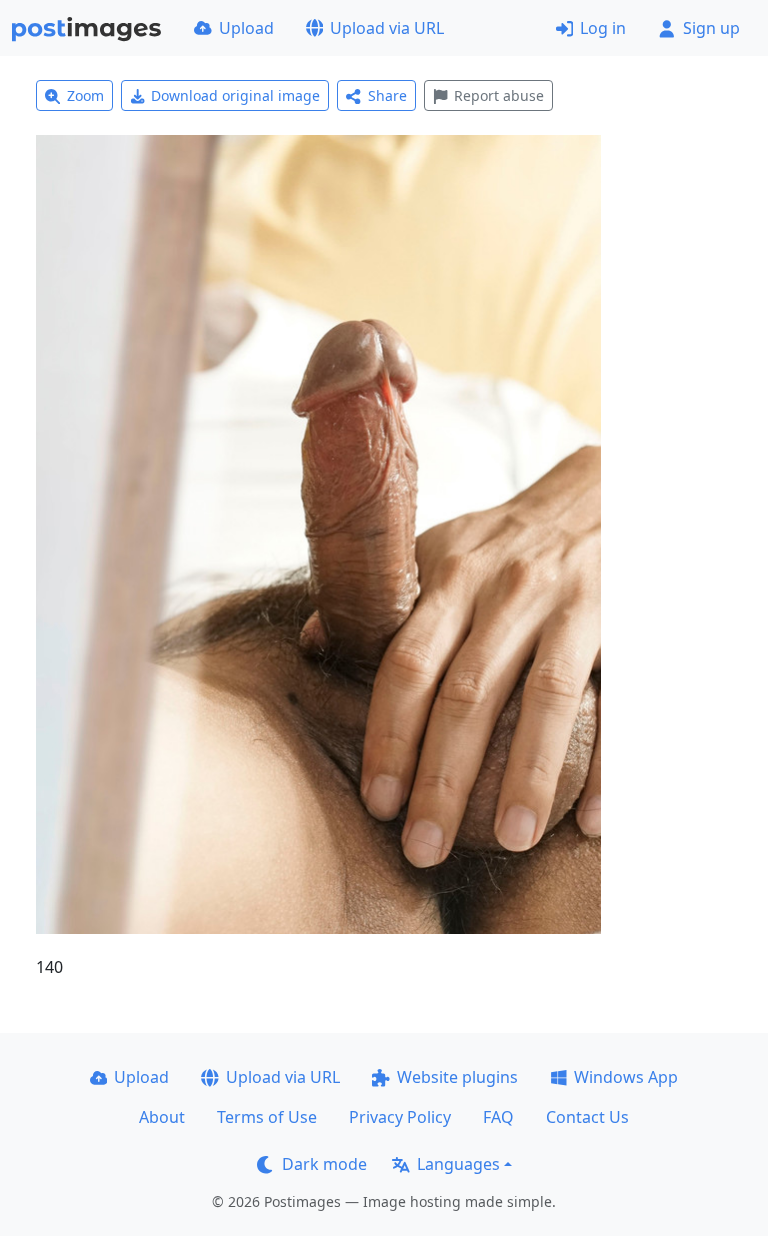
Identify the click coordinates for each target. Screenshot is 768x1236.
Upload (246, 28)
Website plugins (457, 1077)
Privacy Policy (400, 1117)
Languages (458, 1164)
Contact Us (587, 1117)
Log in (603, 28)
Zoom (85, 95)
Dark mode (324, 1164)
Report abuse (499, 95)
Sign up (711, 28)
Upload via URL (387, 28)
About (162, 1117)
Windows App (626, 1077)
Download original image (235, 95)
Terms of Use (267, 1117)
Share (387, 95)
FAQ (498, 1117)
